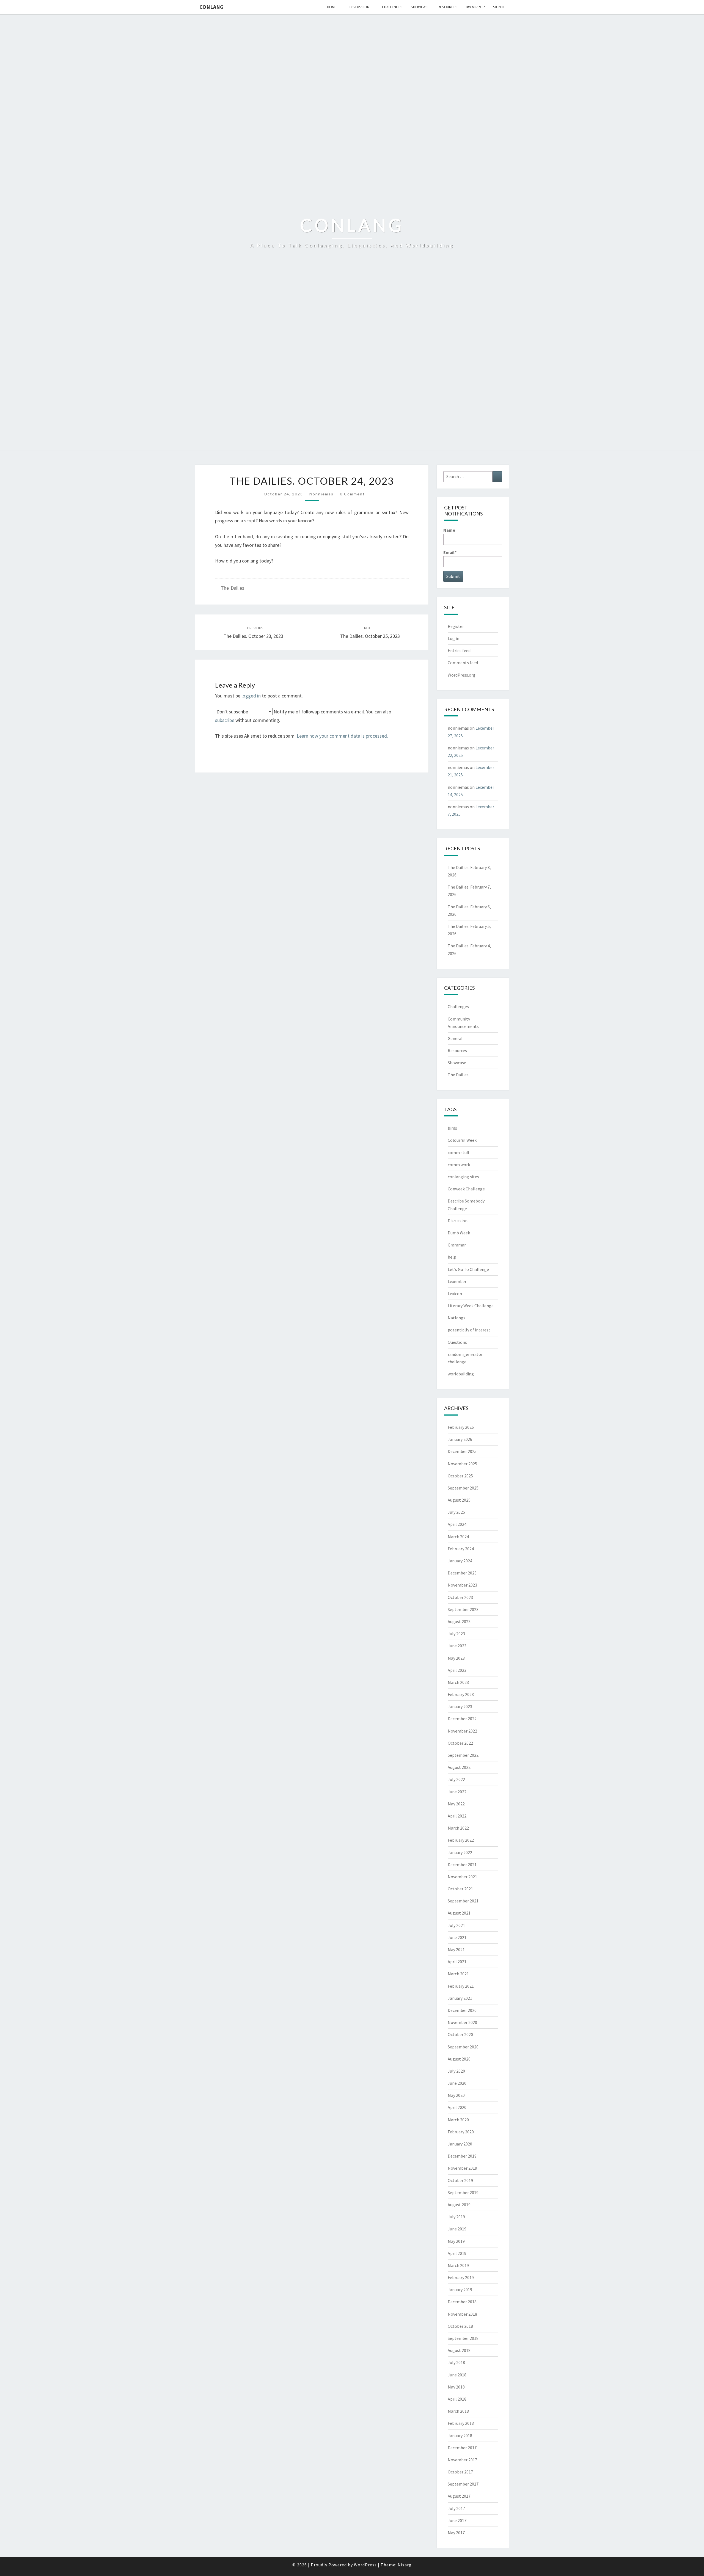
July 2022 (456, 1779)
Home (332, 7)
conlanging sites (463, 1177)
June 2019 (457, 2229)
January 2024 (460, 1561)
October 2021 (460, 1889)
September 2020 (463, 2047)
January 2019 (460, 2290)
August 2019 (459, 2205)
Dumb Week (459, 1233)
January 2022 (460, 1852)
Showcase (420, 7)
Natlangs (457, 1318)
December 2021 (462, 1865)
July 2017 (456, 2508)
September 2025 (463, 1488)
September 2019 (463, 2192)
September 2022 (463, 1755)
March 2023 (458, 1682)
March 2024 (458, 1537)
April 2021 (457, 1962)
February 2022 (461, 1840)
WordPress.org (462, 675)
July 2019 (456, 2217)
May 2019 (456, 2241)
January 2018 (460, 2436)
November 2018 (462, 2314)
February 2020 (461, 2132)
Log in (453, 638)
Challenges (392, 7)
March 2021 (458, 1974)
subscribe (225, 720)
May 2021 (456, 1949)
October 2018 (460, 2326)
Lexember (457, 1281)
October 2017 (460, 2472)
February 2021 (461, 1986)
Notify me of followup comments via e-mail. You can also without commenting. (303, 716)
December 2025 (462, 1451)
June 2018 (457, 2375)
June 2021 (457, 1937)
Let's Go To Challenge (468, 1269)
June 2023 (457, 1646)
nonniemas (321, 494)
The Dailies (233, 588)
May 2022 (456, 1804)
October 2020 (460, 2034)
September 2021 (463, 1901)
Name (449, 530)
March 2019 (458, 2265)
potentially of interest (469, 1330)
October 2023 (460, 1597)
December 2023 (462, 1573)
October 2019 (460, 2180)
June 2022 (457, 1792)
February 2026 (461, 1427)
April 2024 (457, 1524)
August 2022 (459, 1767)
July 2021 (456, 1925)
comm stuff (458, 1152)
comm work (459, 1165)
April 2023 (457, 1670)
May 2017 (456, 2533)
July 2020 (456, 2071)
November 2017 (462, 2460)
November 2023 (462, 1585)
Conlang (211, 7)
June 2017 (457, 2520)
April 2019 (457, 2253)
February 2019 (461, 2277)
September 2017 (463, 2484)
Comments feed (463, 663)
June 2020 (457, 2083)
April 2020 (457, 2107)
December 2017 (462, 2448)
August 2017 (459, 2496)
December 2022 (462, 1719)
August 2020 (459, 2059)
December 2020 (462, 2010)
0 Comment (352, 494)
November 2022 (462, 1731)
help (452, 1257)
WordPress (365, 2565)
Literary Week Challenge (471, 1306)
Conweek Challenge (466, 1189)
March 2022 (458, 1828)
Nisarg (405, 2565)
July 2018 (456, 2362)
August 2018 (459, 2350)
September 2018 (463, 2338)
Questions (457, 1342)
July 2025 (456, 1512)
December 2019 (462, 2156)
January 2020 (460, 2144)
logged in (251, 696)
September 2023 (463, 1609)
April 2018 (457, 2399)
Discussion (359, 7)
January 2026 (460, 1439)
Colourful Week (462, 1140)
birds (452, 1128)
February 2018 (461, 2423)
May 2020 (456, 2095)
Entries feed (459, 650)
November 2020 (462, 2022)
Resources (448, 7)
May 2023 (456, 1658)
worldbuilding (461, 1374)
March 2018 (458, 2411)
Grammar (457, 1245)
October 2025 (460, 1476)
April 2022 (457, 1816)
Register (456, 626)
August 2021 (459, 1913)
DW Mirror (475, 7)
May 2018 (456, 2387)
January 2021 (460, 1998)
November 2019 (462, 2168)
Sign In (499, 7)
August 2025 (459, 1500)
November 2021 (462, 1877)
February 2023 (461, 1694)
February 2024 (461, 1549)
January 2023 (460, 1706)
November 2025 (462, 1464)
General (455, 1038)
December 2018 (462, 2302)
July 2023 (456, 1634)
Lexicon (455, 1293)
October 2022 (460, 1743)
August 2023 (459, 1621)
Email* (450, 552)
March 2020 (458, 2120)
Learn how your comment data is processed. (342, 736)
